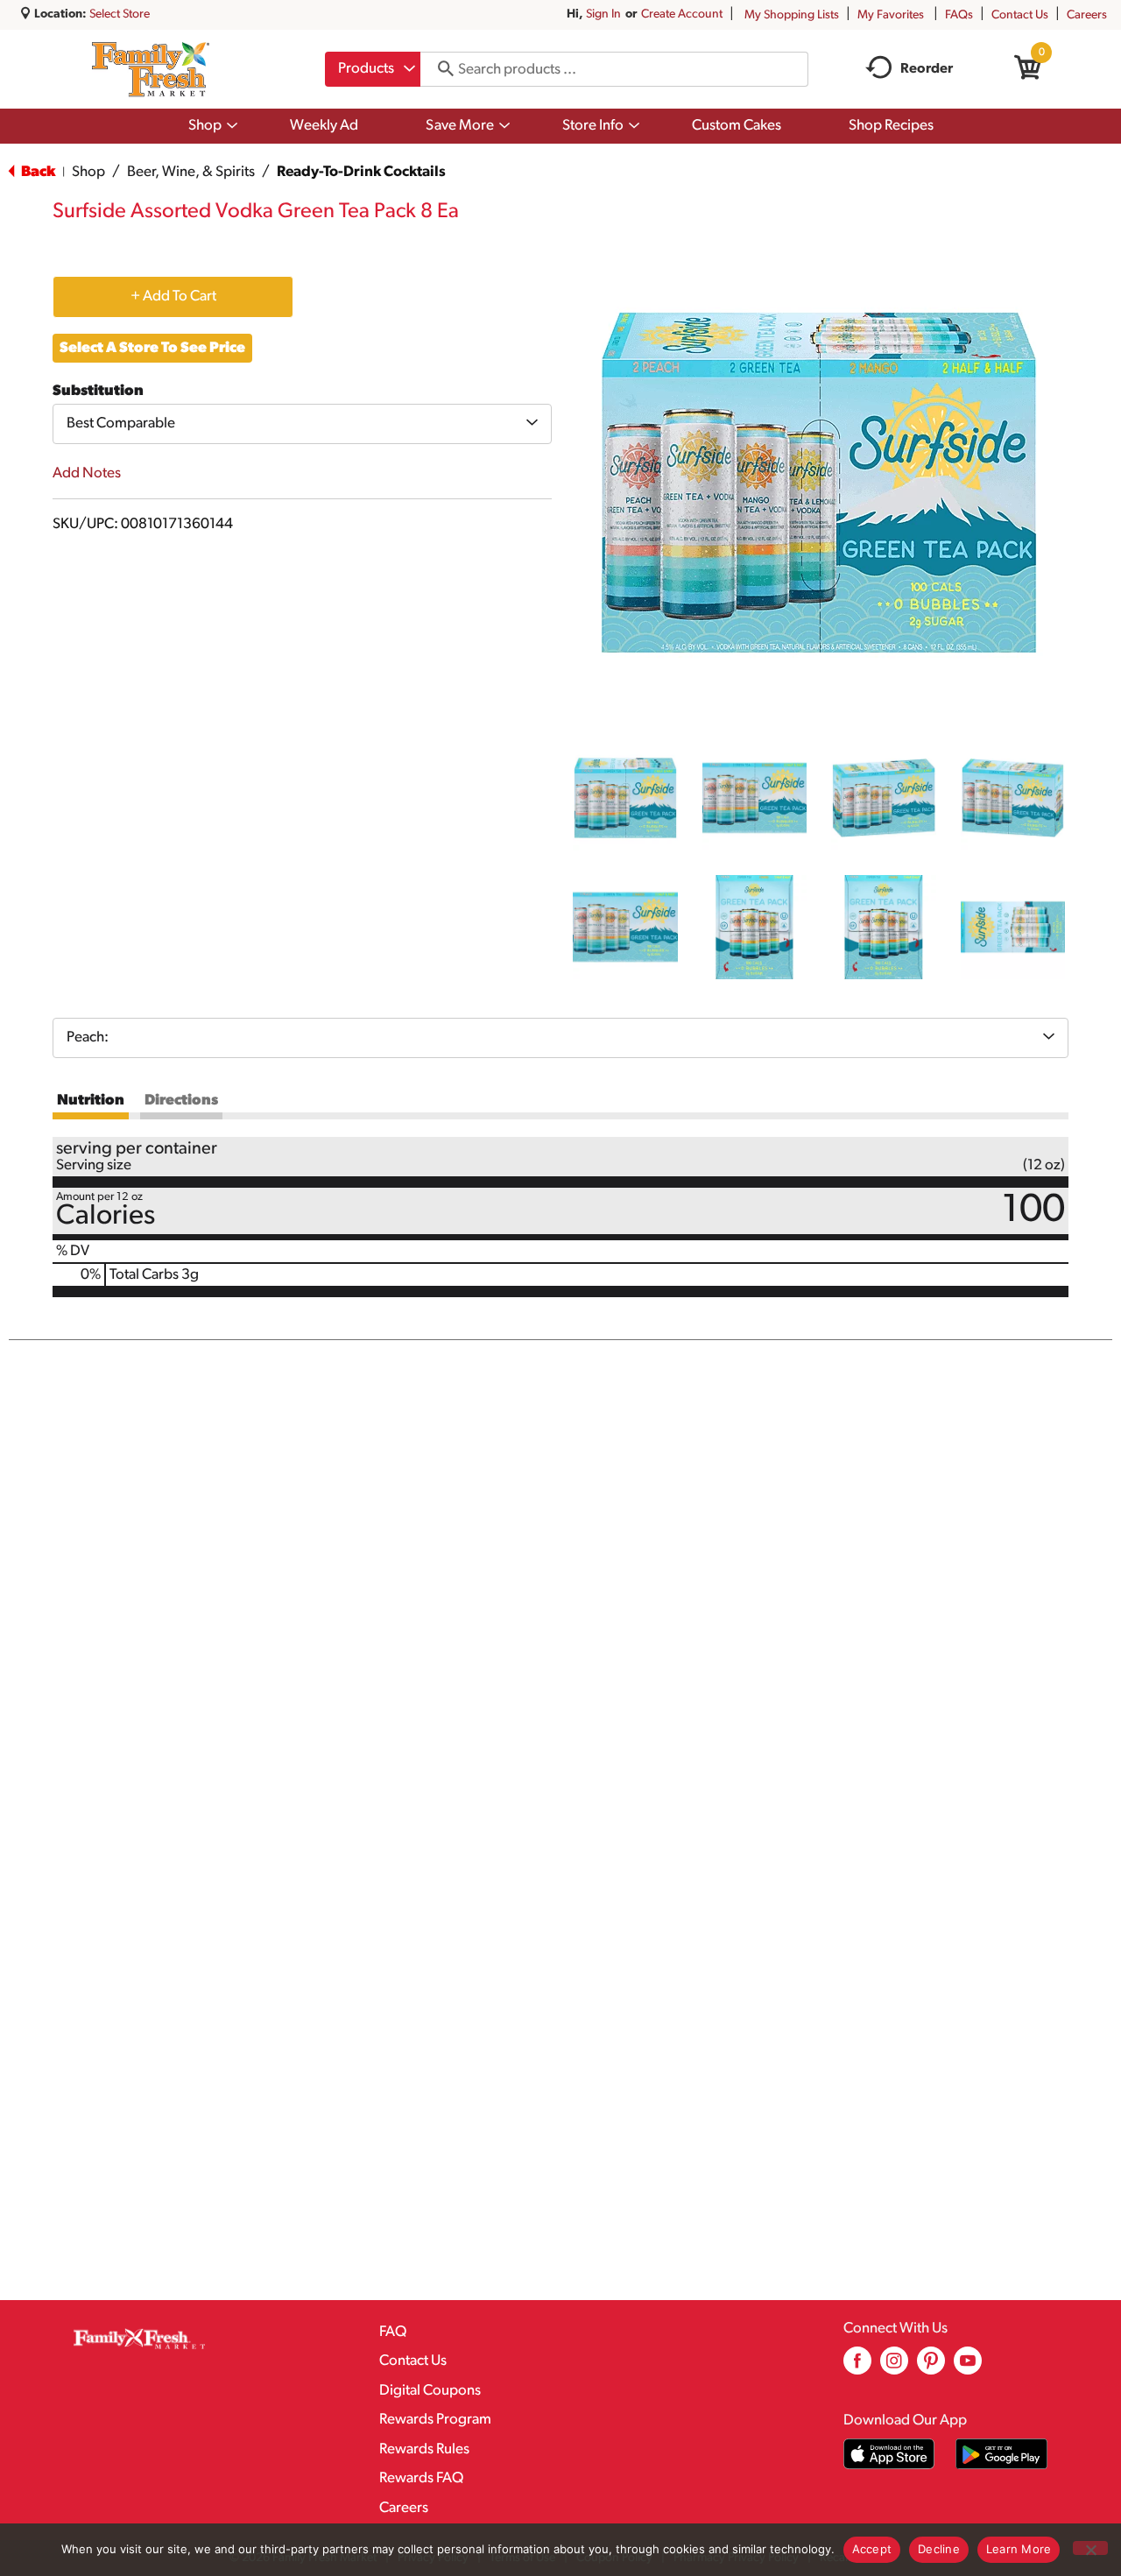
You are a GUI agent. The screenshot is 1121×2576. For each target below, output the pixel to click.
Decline (939, 2549)
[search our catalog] (440, 69)
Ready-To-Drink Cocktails (361, 172)
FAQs (959, 15)
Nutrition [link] (91, 1101)
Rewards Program (435, 2420)
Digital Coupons (430, 2391)
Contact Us (1020, 15)
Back (37, 172)
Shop (88, 172)
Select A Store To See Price (152, 348)
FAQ (393, 2332)
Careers (1087, 15)
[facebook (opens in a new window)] (857, 2367)
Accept (872, 2549)
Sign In (603, 14)
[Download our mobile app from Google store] (1001, 2454)
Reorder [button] (927, 69)
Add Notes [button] (87, 473)
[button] (625, 798)
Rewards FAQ (421, 2478)
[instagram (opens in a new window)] (894, 2367)
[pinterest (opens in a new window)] (931, 2367)
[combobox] (373, 69)
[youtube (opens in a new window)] (968, 2367)
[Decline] (1090, 2548)
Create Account (682, 14)
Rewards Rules (424, 2449)
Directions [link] (181, 1101)
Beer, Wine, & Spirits (191, 172)
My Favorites (891, 15)
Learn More (1019, 2549)
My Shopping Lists (792, 15)
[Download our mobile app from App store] (889, 2454)
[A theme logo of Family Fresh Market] (150, 69)
